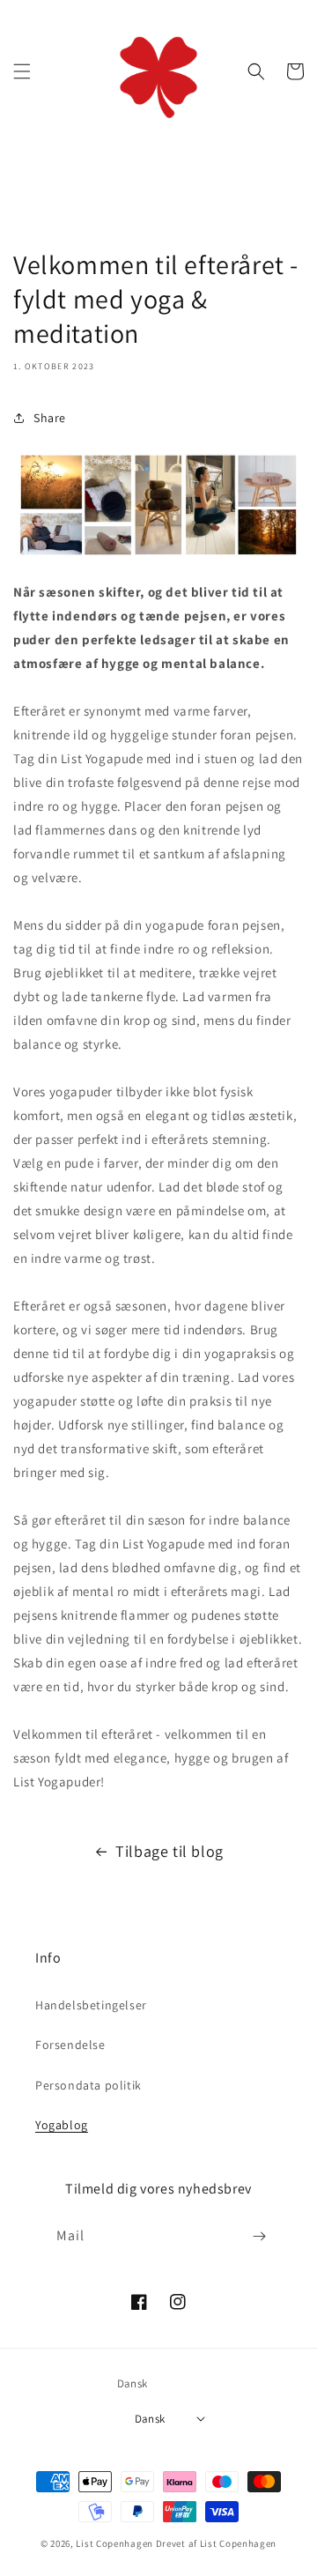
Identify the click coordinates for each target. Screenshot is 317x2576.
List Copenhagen (114, 2543)
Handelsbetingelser (91, 2005)
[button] (22, 71)
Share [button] (50, 418)
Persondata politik (88, 2085)
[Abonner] (259, 2236)
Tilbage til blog (170, 1851)
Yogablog (62, 2125)
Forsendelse (70, 2045)
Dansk (150, 2419)
